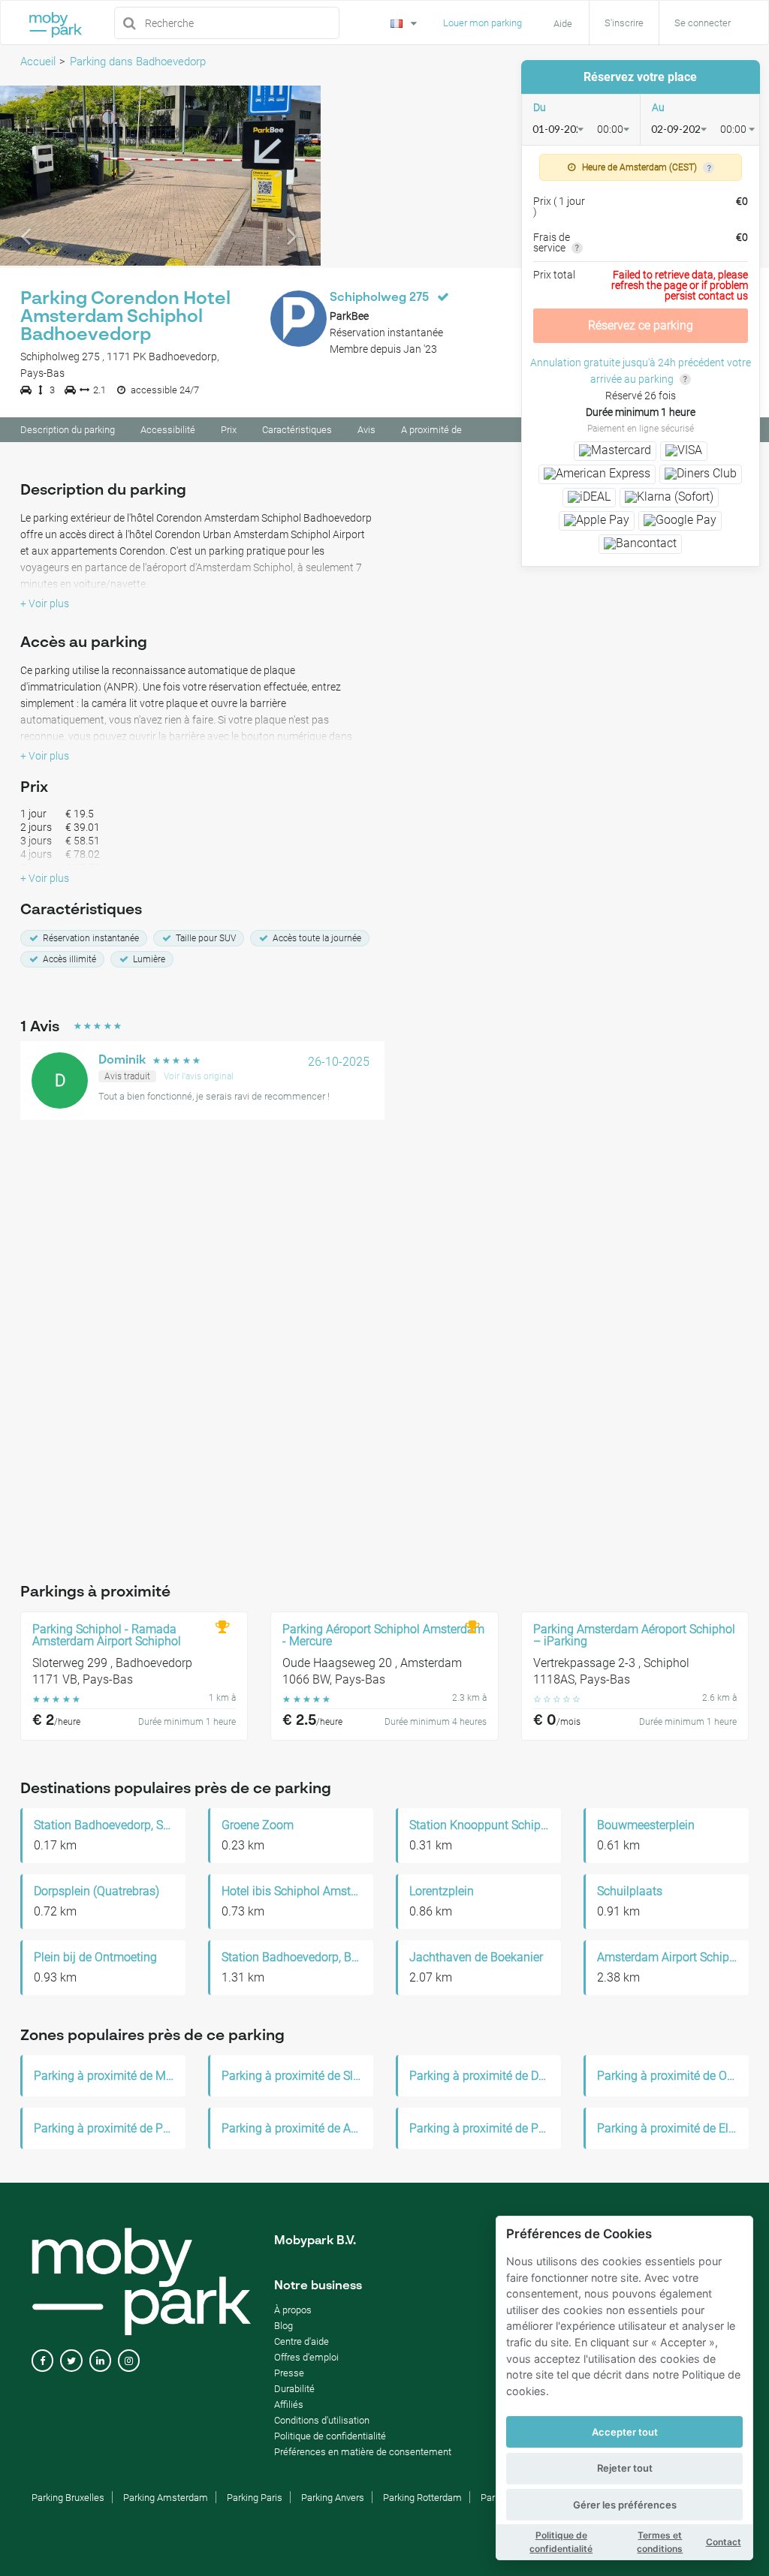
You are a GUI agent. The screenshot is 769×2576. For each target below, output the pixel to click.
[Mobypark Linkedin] (100, 2361)
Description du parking (68, 430)
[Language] (406, 22)
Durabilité (294, 2389)
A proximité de (431, 430)
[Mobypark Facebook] (42, 2361)
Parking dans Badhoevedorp (138, 62)
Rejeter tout (625, 2468)
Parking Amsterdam (166, 2498)
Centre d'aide (302, 2341)
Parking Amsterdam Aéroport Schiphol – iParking (634, 1636)
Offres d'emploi (306, 2357)
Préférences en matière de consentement (363, 2452)
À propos (293, 2310)
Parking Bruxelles (68, 2498)
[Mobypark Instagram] (129, 2361)
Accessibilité (168, 430)
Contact (724, 2542)
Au (658, 107)
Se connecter (703, 23)
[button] (24, 176)
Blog (283, 2326)
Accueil (38, 62)
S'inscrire (624, 23)
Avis (366, 430)
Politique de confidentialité (561, 2542)
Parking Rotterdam (422, 2498)
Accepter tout (625, 2432)
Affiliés (289, 2404)
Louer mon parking (483, 23)
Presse (289, 2373)
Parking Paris (255, 2498)
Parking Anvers (333, 2498)
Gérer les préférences (625, 2505)
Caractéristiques (297, 430)
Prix (229, 430)
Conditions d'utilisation (322, 2420)
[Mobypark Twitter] (71, 2361)
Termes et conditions (660, 2542)
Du (540, 107)
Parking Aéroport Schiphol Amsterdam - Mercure (383, 1636)
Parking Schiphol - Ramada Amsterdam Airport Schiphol (107, 1636)
